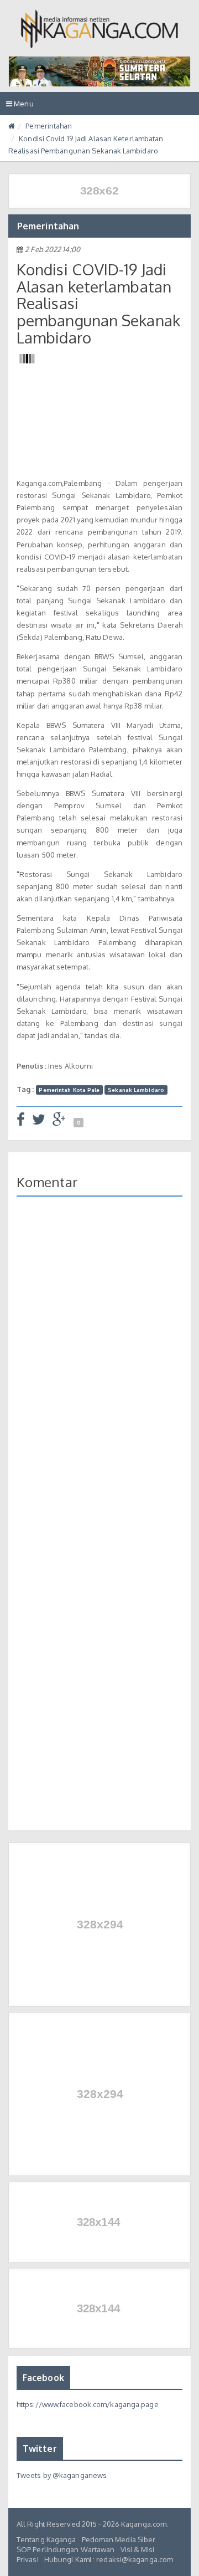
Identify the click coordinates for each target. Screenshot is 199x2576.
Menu (23, 107)
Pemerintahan (49, 126)
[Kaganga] (100, 29)
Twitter (40, 2449)
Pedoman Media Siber (119, 2539)
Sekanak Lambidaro (136, 1090)
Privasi (28, 2559)
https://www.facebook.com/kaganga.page (88, 2404)
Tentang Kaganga (46, 2539)
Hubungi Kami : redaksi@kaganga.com (109, 2559)
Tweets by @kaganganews (62, 2475)
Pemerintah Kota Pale (69, 1090)
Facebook (43, 2378)
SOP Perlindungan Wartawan (66, 2549)
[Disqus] (99, 1366)
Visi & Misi (138, 2549)
